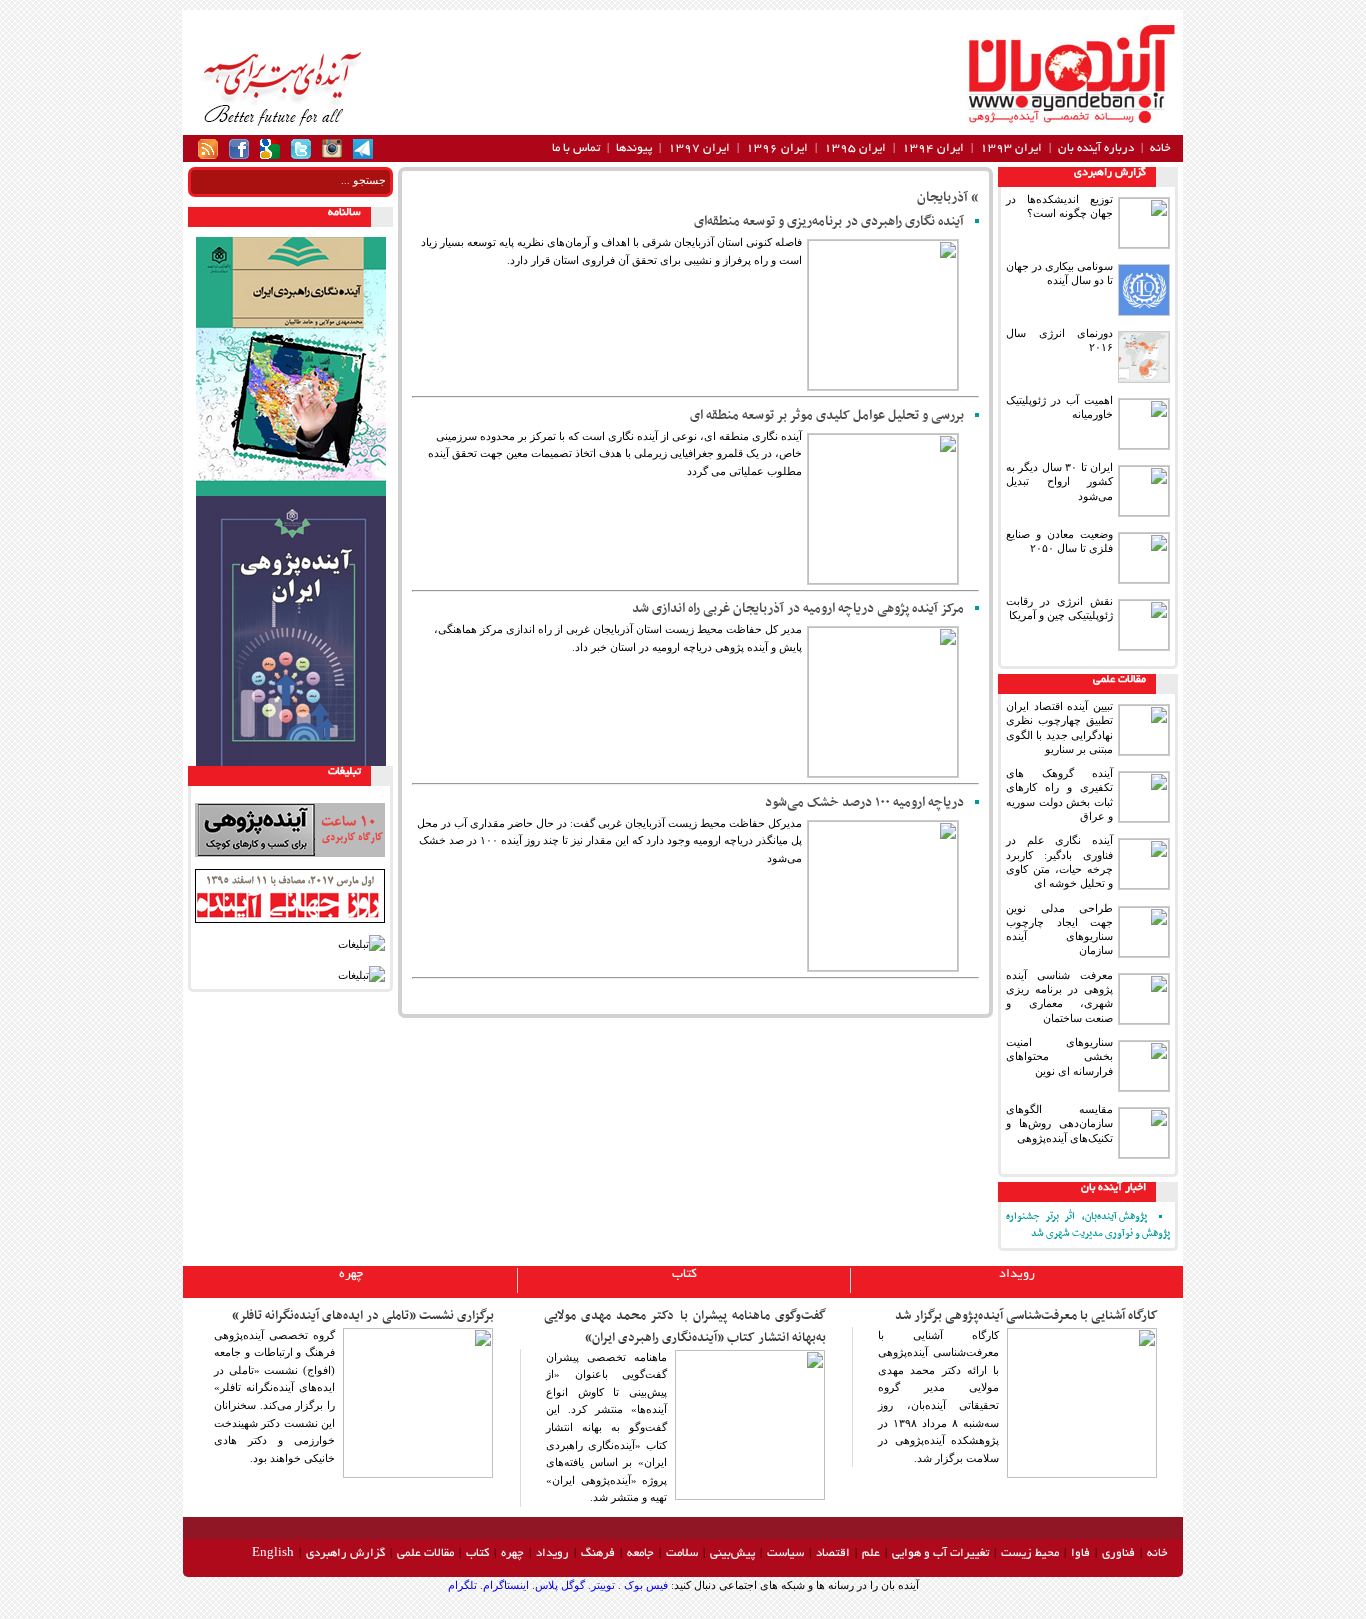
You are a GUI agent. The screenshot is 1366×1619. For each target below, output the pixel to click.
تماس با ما (576, 148)
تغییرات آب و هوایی (940, 1553)
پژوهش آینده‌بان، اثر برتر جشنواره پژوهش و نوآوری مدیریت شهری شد (1088, 1225)
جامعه (640, 1553)
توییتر (603, 1585)
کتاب (684, 1275)
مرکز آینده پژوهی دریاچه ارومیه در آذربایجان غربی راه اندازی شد (798, 608)
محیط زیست (1030, 1553)
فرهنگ (598, 1553)
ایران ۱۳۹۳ (1011, 148)
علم (871, 1553)
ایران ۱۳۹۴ (933, 148)
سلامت (682, 1553)
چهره (351, 1275)
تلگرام (462, 1585)
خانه (1160, 148)
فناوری (1118, 1553)
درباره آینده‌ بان (1096, 148)
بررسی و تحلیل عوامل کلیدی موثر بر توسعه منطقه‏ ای (827, 415)
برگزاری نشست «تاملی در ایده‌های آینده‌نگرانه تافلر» (363, 1316)
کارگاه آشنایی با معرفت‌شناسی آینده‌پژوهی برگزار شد (1026, 1316)
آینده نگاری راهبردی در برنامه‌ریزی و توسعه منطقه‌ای (829, 221)
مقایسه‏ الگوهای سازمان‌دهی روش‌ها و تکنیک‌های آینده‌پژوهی (1059, 1123)
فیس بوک (644, 1585)
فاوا (1080, 1553)
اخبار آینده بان (1113, 1188)
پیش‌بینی (732, 1553)
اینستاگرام (506, 1585)
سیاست (785, 1553)
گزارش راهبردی (1110, 173)
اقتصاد (833, 1553)
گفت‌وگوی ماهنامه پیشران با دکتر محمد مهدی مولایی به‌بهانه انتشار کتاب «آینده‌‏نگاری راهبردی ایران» (685, 1327)
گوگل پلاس (560, 1585)
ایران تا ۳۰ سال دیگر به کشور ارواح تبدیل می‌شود (1059, 481)
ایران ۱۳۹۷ (699, 148)
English (273, 1553)
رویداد (1017, 1275)
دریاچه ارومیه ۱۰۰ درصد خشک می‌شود (864, 802)
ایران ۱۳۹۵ (855, 148)
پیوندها (634, 148)
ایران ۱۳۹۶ (777, 148)
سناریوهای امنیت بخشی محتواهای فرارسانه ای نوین (1059, 1056)
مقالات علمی (1119, 680)
